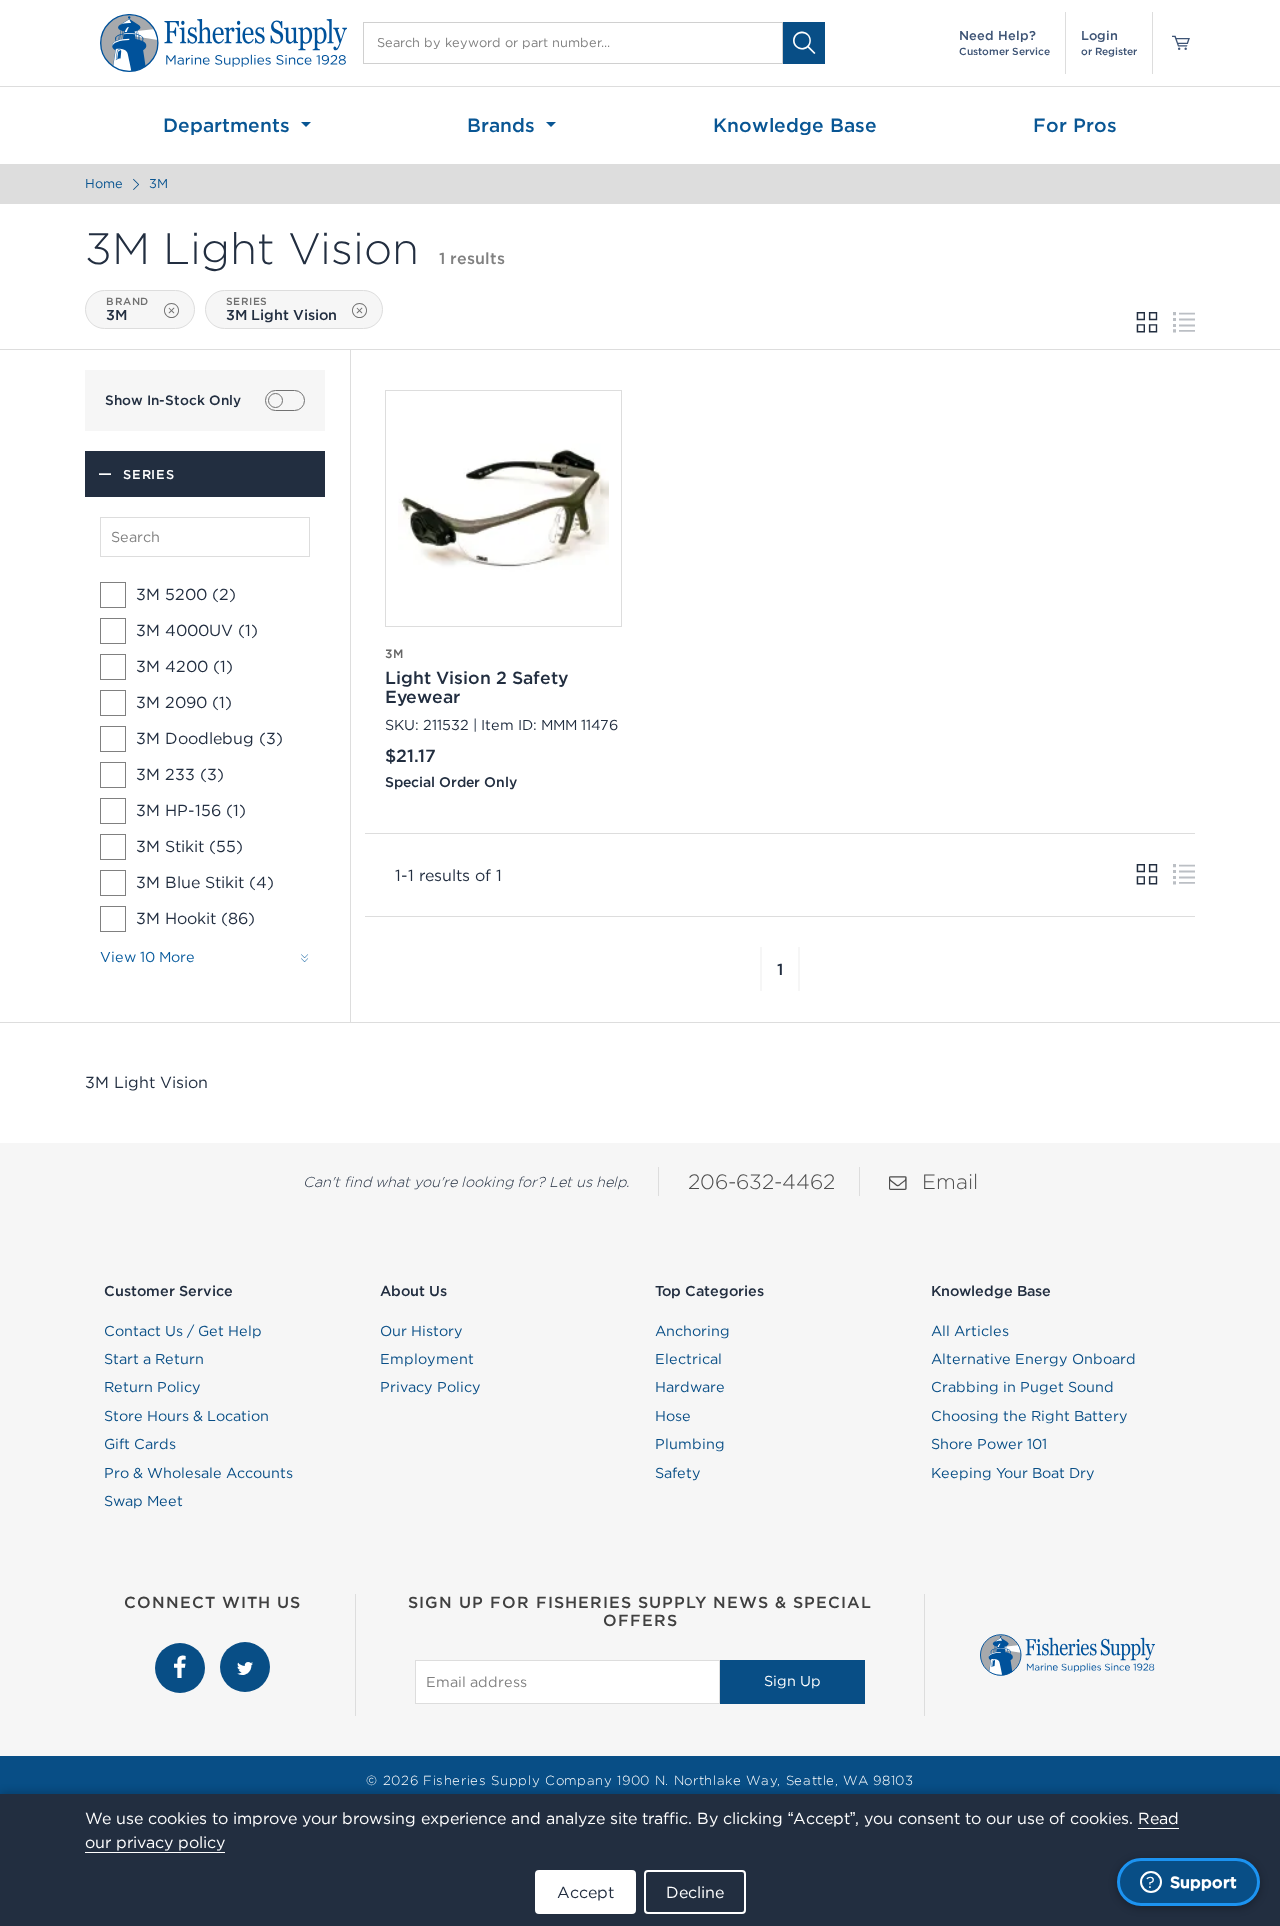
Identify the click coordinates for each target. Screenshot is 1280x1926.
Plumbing (690, 1444)
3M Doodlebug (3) (209, 738)
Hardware (690, 1387)
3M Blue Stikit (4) (205, 882)
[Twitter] (245, 1653)
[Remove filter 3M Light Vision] (359, 310)
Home (104, 183)
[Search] (804, 42)
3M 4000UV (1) (197, 630)
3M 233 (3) (180, 774)
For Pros (1075, 125)
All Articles (970, 1331)
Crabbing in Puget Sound (1022, 1387)
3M (158, 183)
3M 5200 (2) (186, 594)
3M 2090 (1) (184, 702)
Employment (427, 1359)
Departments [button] (229, 125)
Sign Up (792, 1681)
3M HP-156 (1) (191, 810)
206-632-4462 (761, 1181)
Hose (673, 1416)
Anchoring (692, 1331)
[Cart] (1174, 43)
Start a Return (154, 1359)
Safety (678, 1473)
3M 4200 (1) (184, 666)
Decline (695, 1892)
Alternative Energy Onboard (1033, 1359)
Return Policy (152, 1387)
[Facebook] (182, 1653)
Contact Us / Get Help (183, 1331)
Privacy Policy (430, 1387)
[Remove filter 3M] (171, 310)
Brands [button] (504, 125)
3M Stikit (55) (189, 846)
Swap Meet (143, 1501)
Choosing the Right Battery (1029, 1416)
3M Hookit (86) (195, 918)
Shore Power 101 (989, 1444)
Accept (585, 1892)
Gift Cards (140, 1444)
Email (950, 1181)
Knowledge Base (795, 125)
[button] (761, 969)
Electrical (688, 1359)
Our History (421, 1331)
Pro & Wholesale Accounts (198, 1473)
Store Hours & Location (186, 1416)
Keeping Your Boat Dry (1013, 1473)
